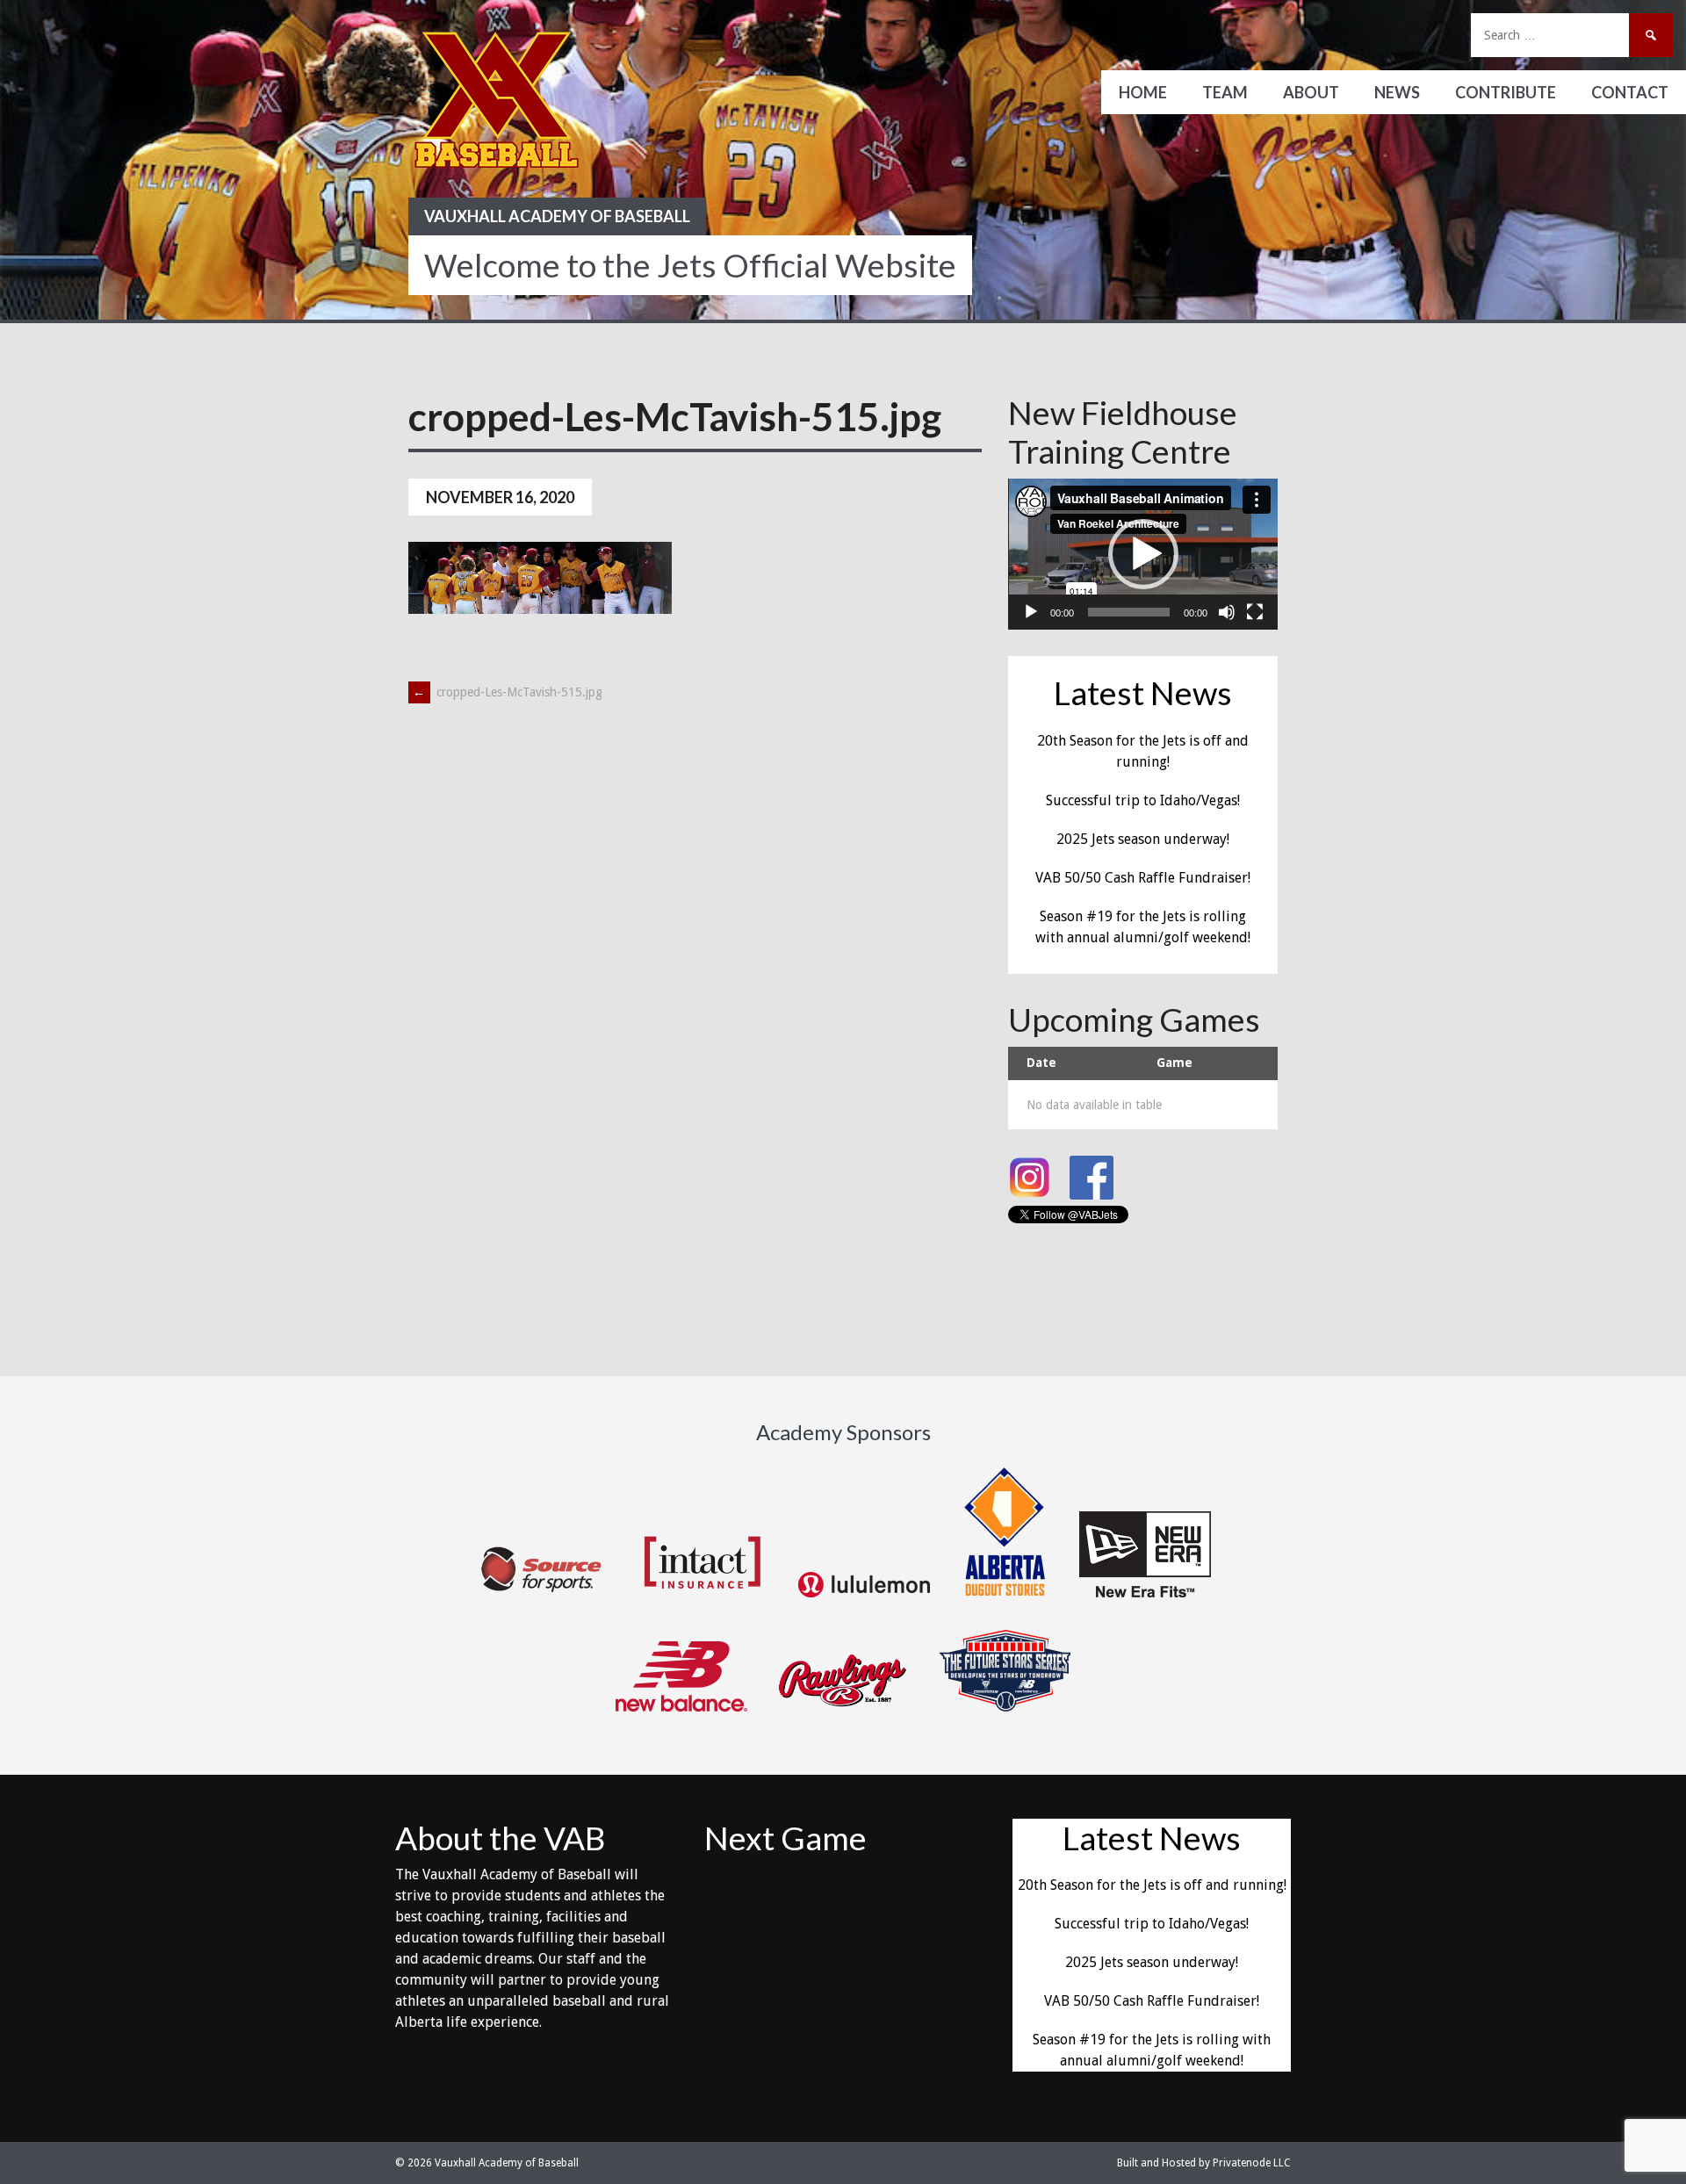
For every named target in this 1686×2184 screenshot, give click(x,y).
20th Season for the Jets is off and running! (1152, 1885)
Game (1174, 1063)
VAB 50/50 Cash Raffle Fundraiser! (1143, 878)
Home (1143, 92)
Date (1041, 1063)
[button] (1143, 554)
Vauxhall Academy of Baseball (557, 216)
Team (1225, 92)
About (1311, 92)
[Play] (1031, 612)
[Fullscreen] (1255, 612)
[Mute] (1227, 612)
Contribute (1506, 92)
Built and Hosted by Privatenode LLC (1204, 2163)
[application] (1143, 554)
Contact (1630, 92)
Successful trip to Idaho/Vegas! (1143, 800)
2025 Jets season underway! (1143, 839)
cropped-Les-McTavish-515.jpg (508, 692)
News (1397, 92)
